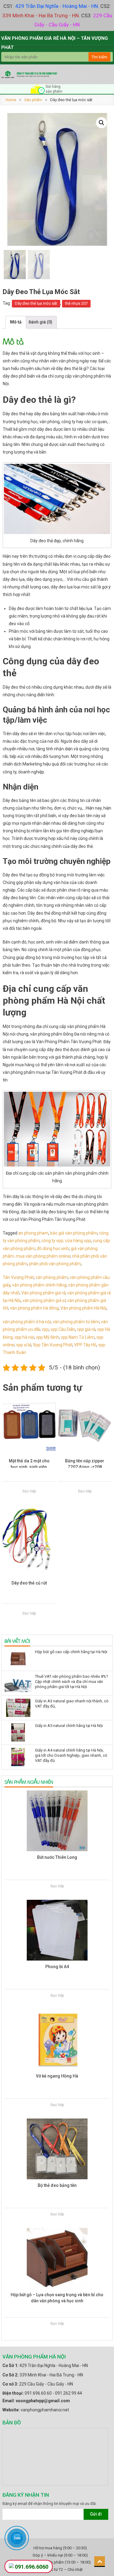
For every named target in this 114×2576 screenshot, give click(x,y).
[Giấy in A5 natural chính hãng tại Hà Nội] (18, 1732)
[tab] (16, 322)
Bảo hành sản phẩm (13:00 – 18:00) (60, 2562)
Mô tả (16, 322)
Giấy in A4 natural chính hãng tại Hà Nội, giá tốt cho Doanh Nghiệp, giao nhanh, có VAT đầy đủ (71, 1755)
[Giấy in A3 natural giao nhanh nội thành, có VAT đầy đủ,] (18, 1708)
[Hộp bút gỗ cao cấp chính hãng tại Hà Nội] (18, 1659)
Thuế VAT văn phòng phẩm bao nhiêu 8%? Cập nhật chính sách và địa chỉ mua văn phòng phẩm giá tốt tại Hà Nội (72, 1682)
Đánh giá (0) (40, 322)
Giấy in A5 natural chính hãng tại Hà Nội (69, 1726)
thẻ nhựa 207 (76, 303)
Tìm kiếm (99, 57)
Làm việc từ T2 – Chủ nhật (60, 2569)
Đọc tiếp (29, 1491)
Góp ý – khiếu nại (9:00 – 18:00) (60, 2555)
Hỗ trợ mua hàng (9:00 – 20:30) (60, 2548)
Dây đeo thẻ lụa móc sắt (36, 303)
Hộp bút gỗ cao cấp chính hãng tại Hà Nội (71, 1652)
